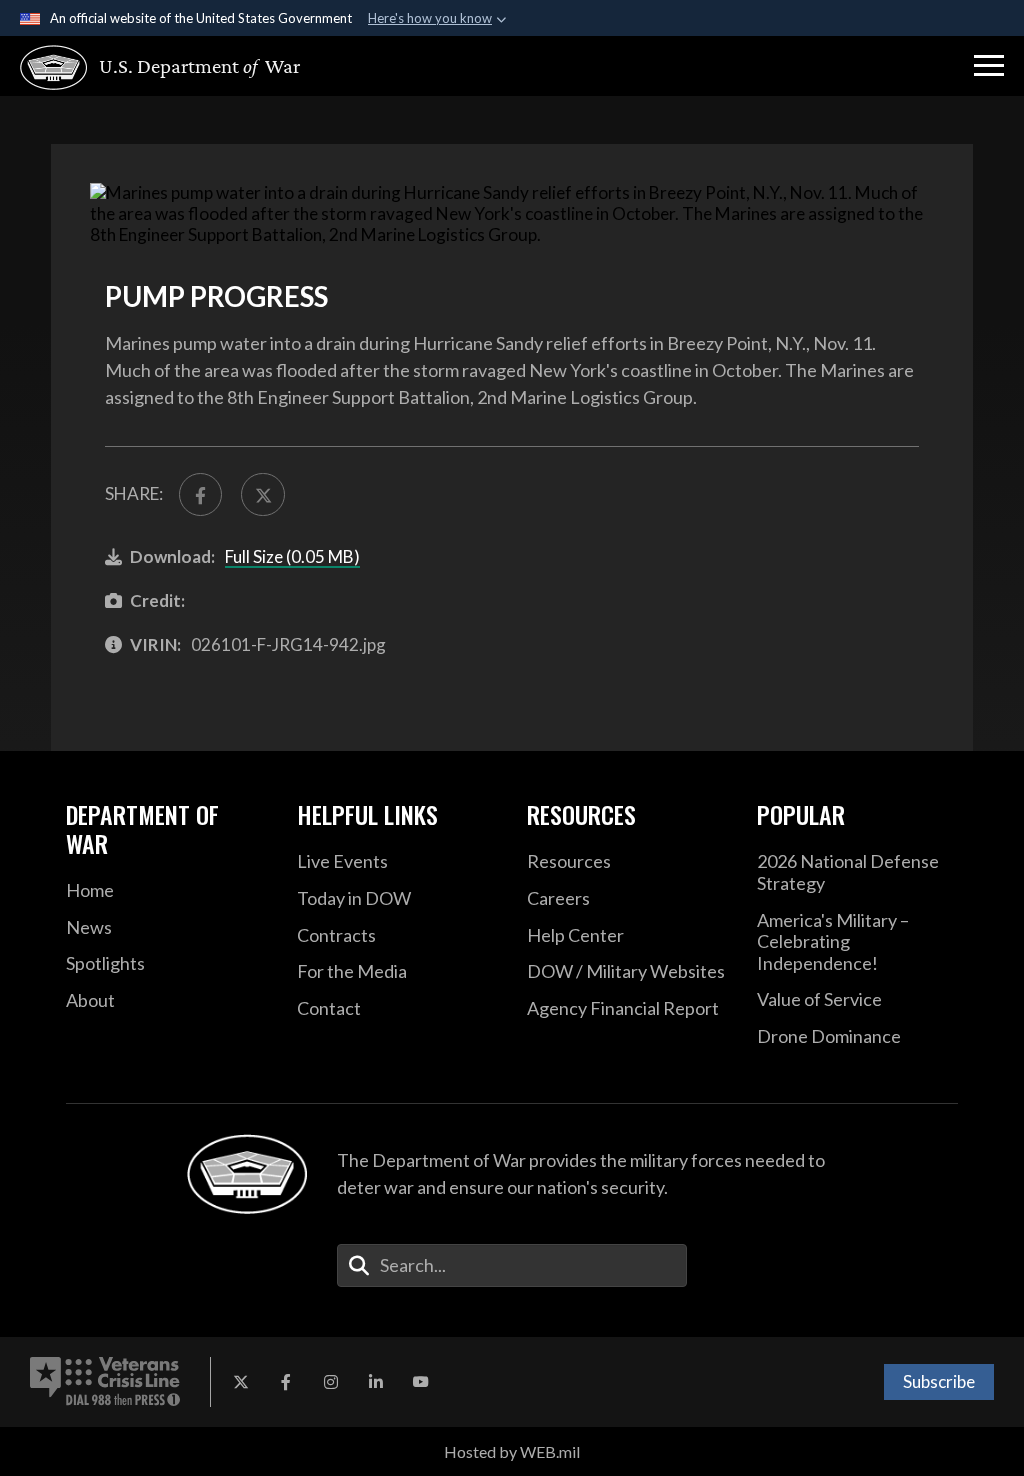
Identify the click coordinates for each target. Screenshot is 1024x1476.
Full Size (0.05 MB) (292, 556)
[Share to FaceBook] (200, 494)
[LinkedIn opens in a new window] (376, 1382)
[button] (989, 66)
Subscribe (939, 1381)
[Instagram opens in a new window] (331, 1382)
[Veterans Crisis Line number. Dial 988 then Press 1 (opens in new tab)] (105, 1382)
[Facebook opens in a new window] (286, 1382)
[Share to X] (262, 494)
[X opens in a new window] (241, 1382)
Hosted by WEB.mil (512, 1451)
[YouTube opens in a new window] (421, 1382)
